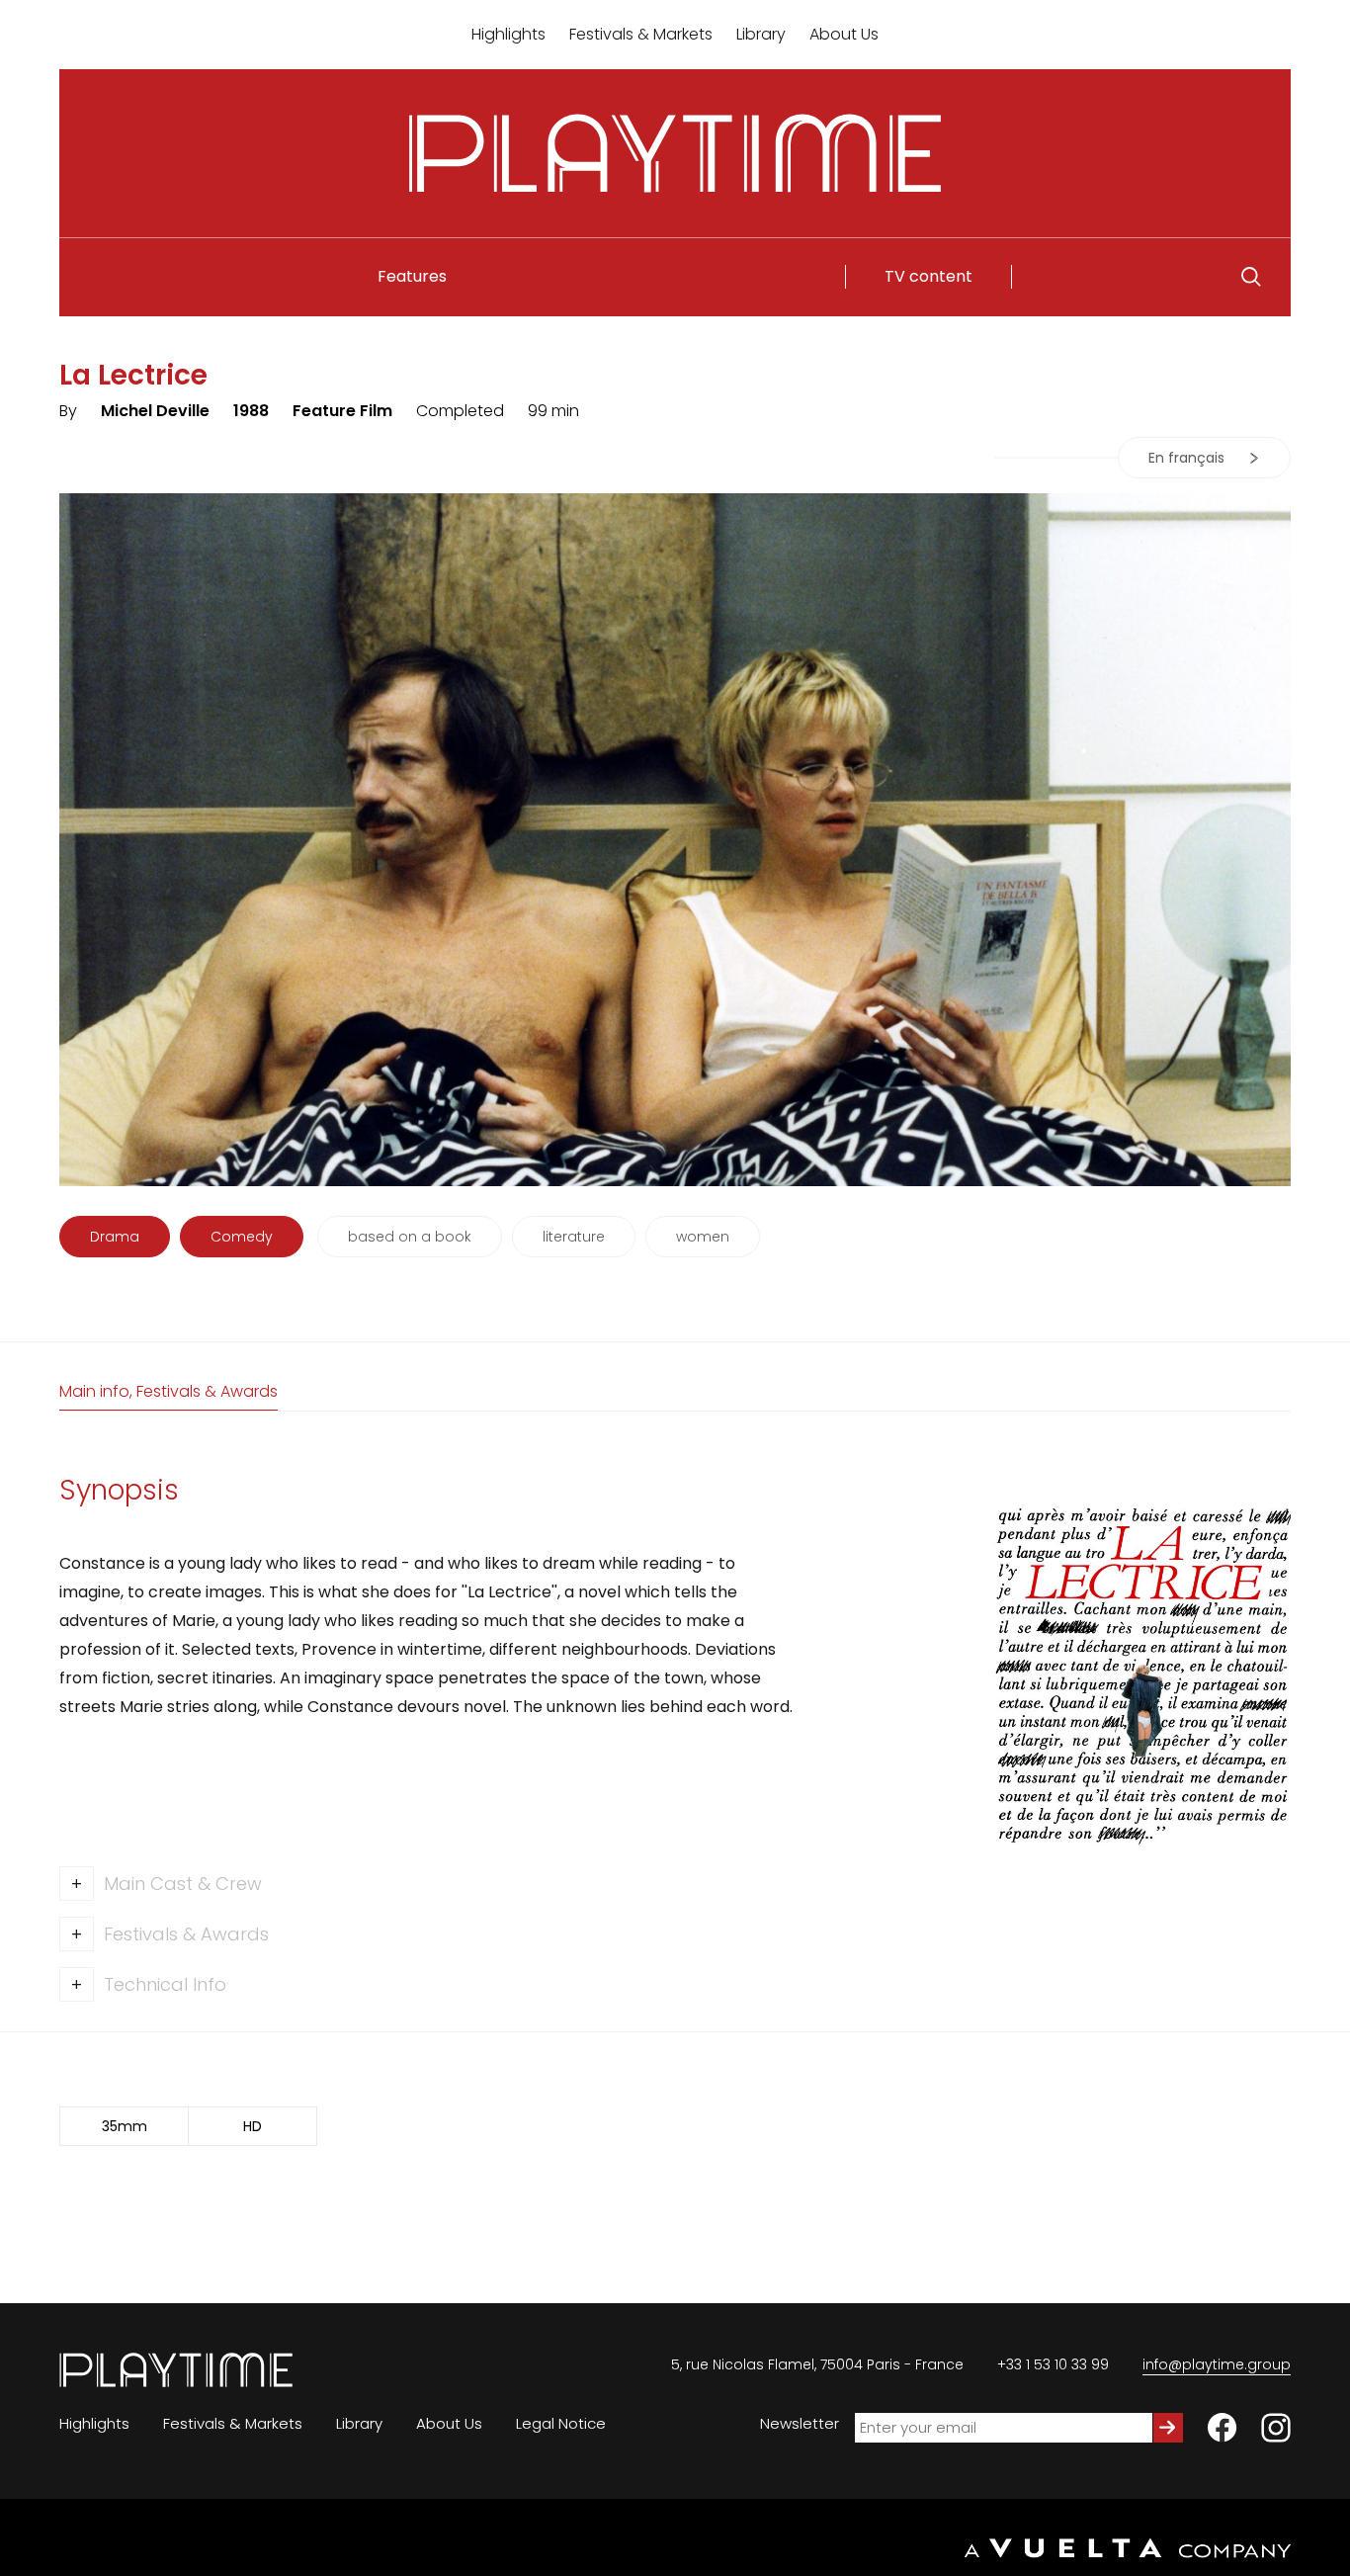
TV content (928, 276)
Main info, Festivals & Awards (169, 1391)
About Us (844, 34)
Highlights (508, 34)
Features (412, 276)
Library (761, 34)
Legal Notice (561, 2423)
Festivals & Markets (641, 34)
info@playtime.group (1217, 2364)
